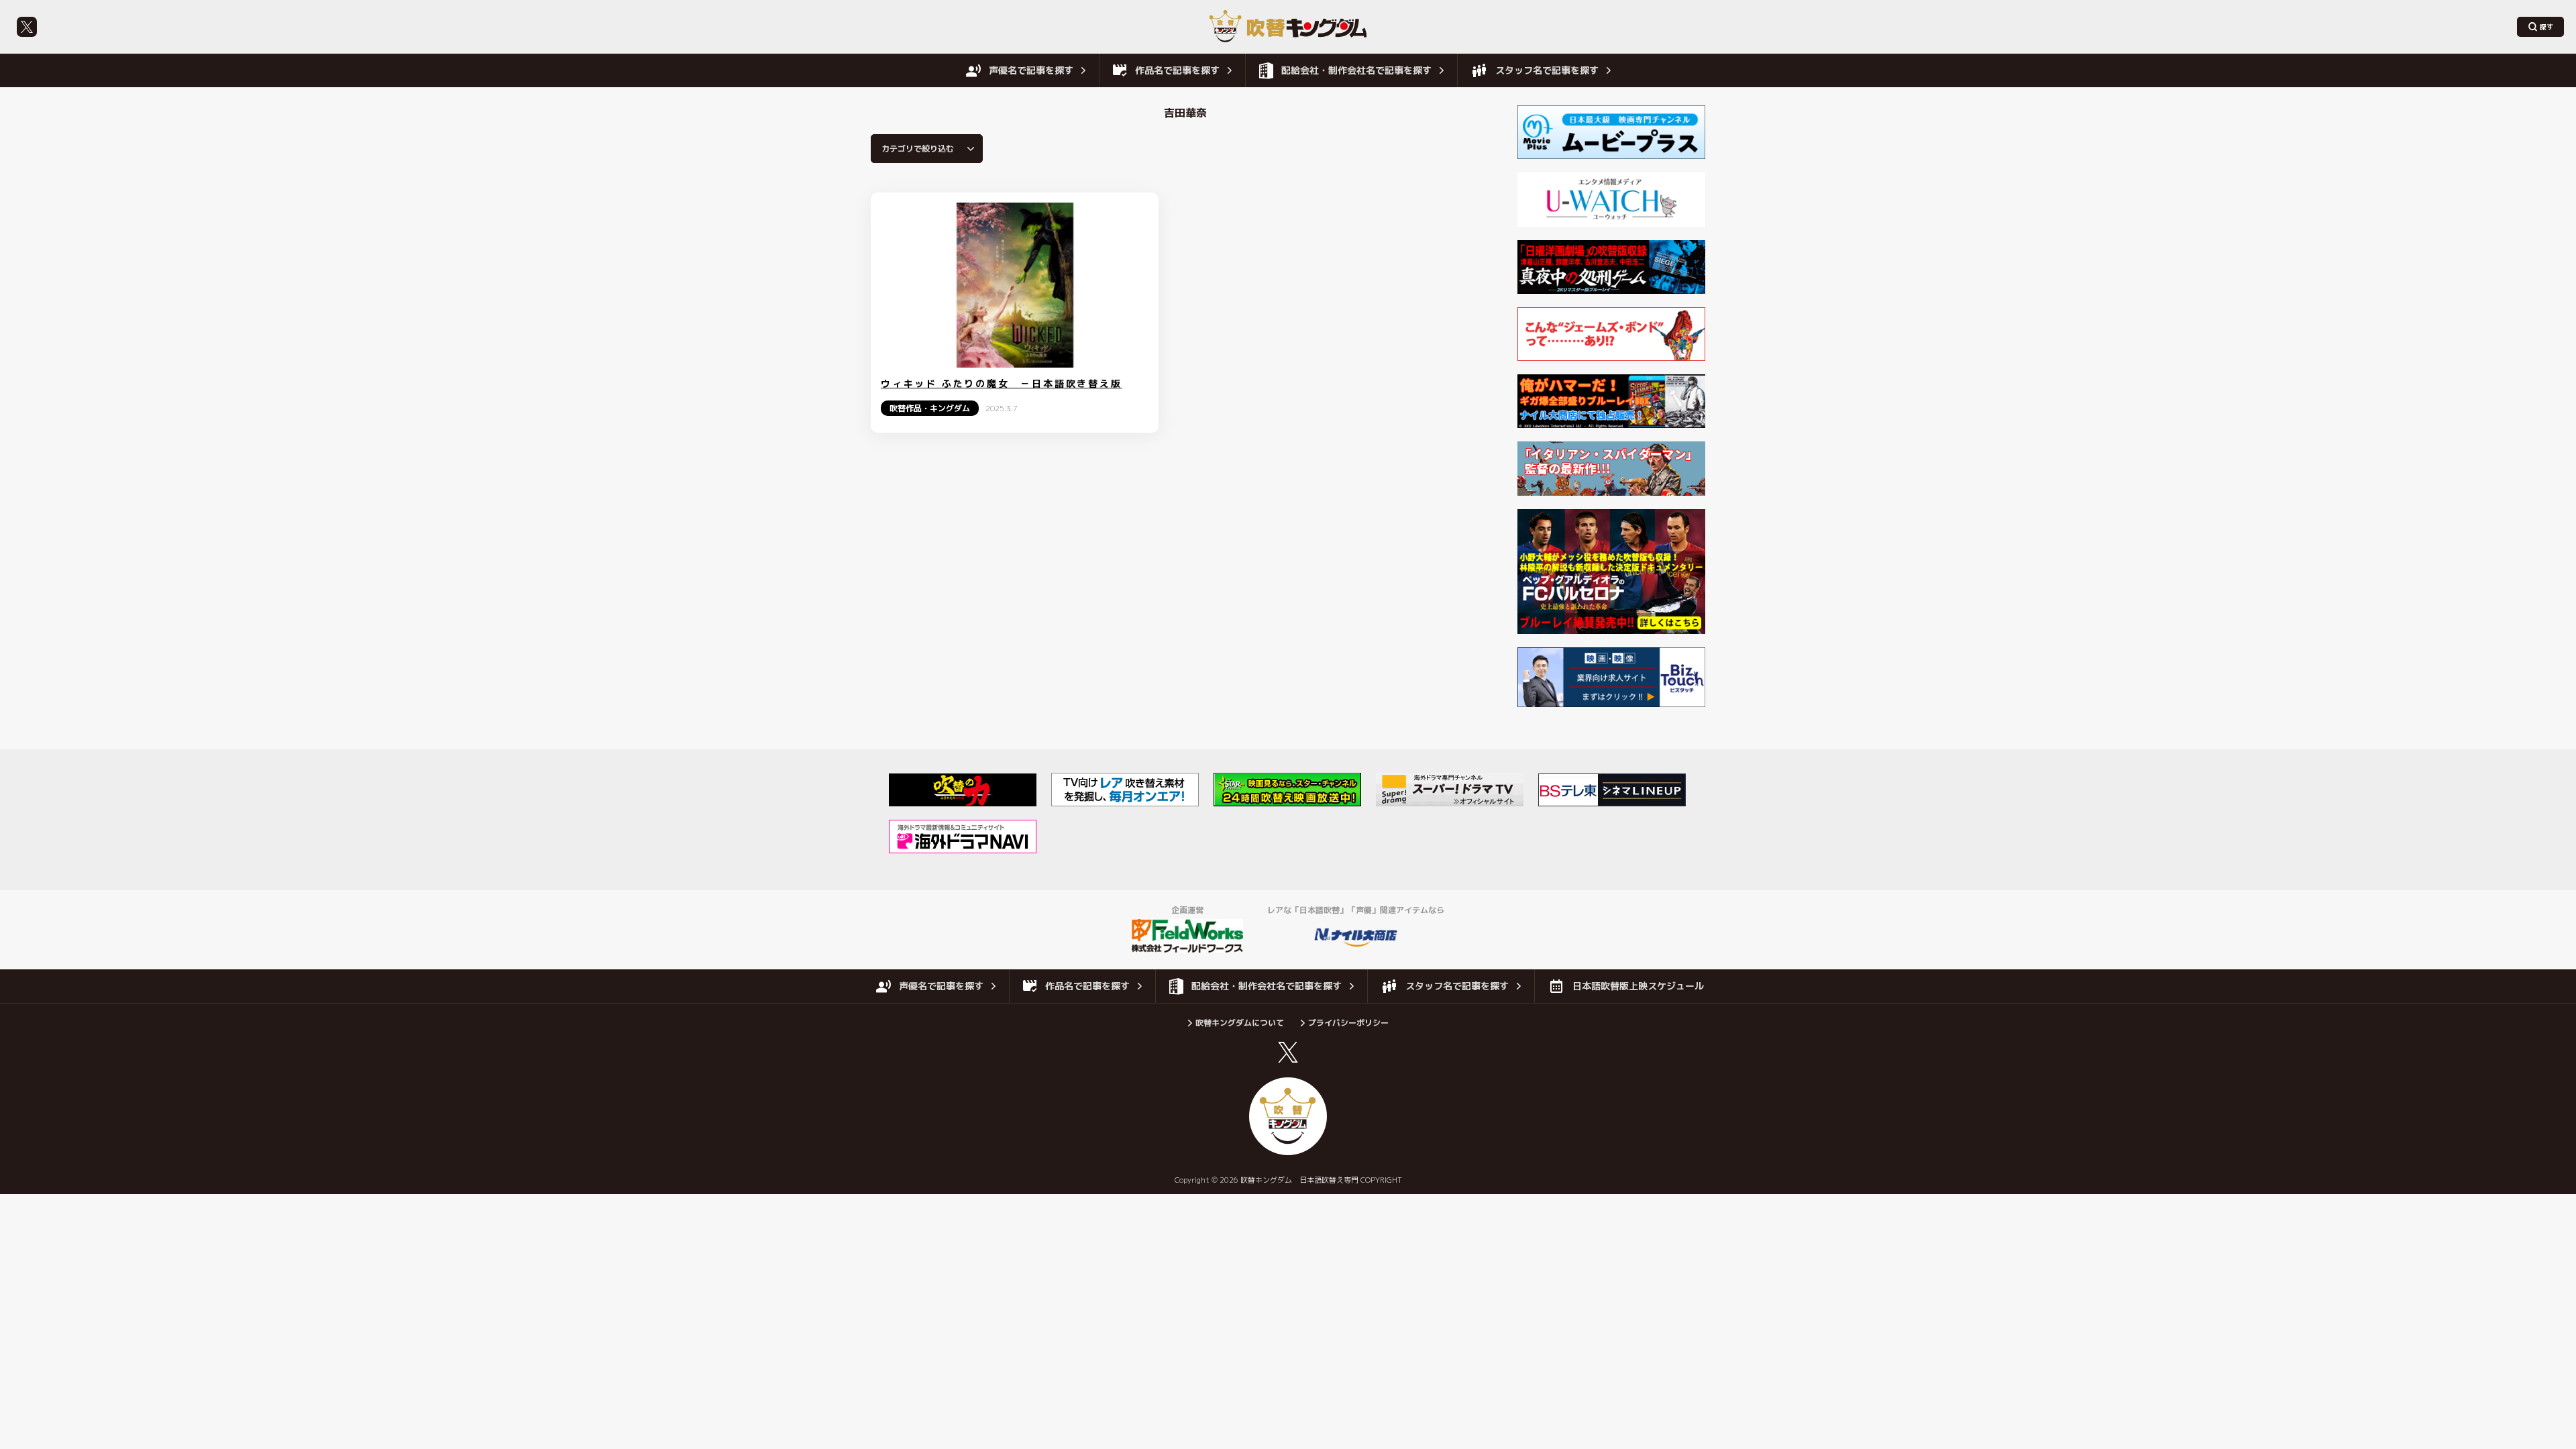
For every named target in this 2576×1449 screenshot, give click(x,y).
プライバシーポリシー (1348, 1023)
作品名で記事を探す (1177, 70)
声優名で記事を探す (1031, 70)
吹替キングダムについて (1240, 1023)
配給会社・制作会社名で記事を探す (1356, 70)
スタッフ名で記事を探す (1547, 70)
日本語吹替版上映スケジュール (1638, 986)
